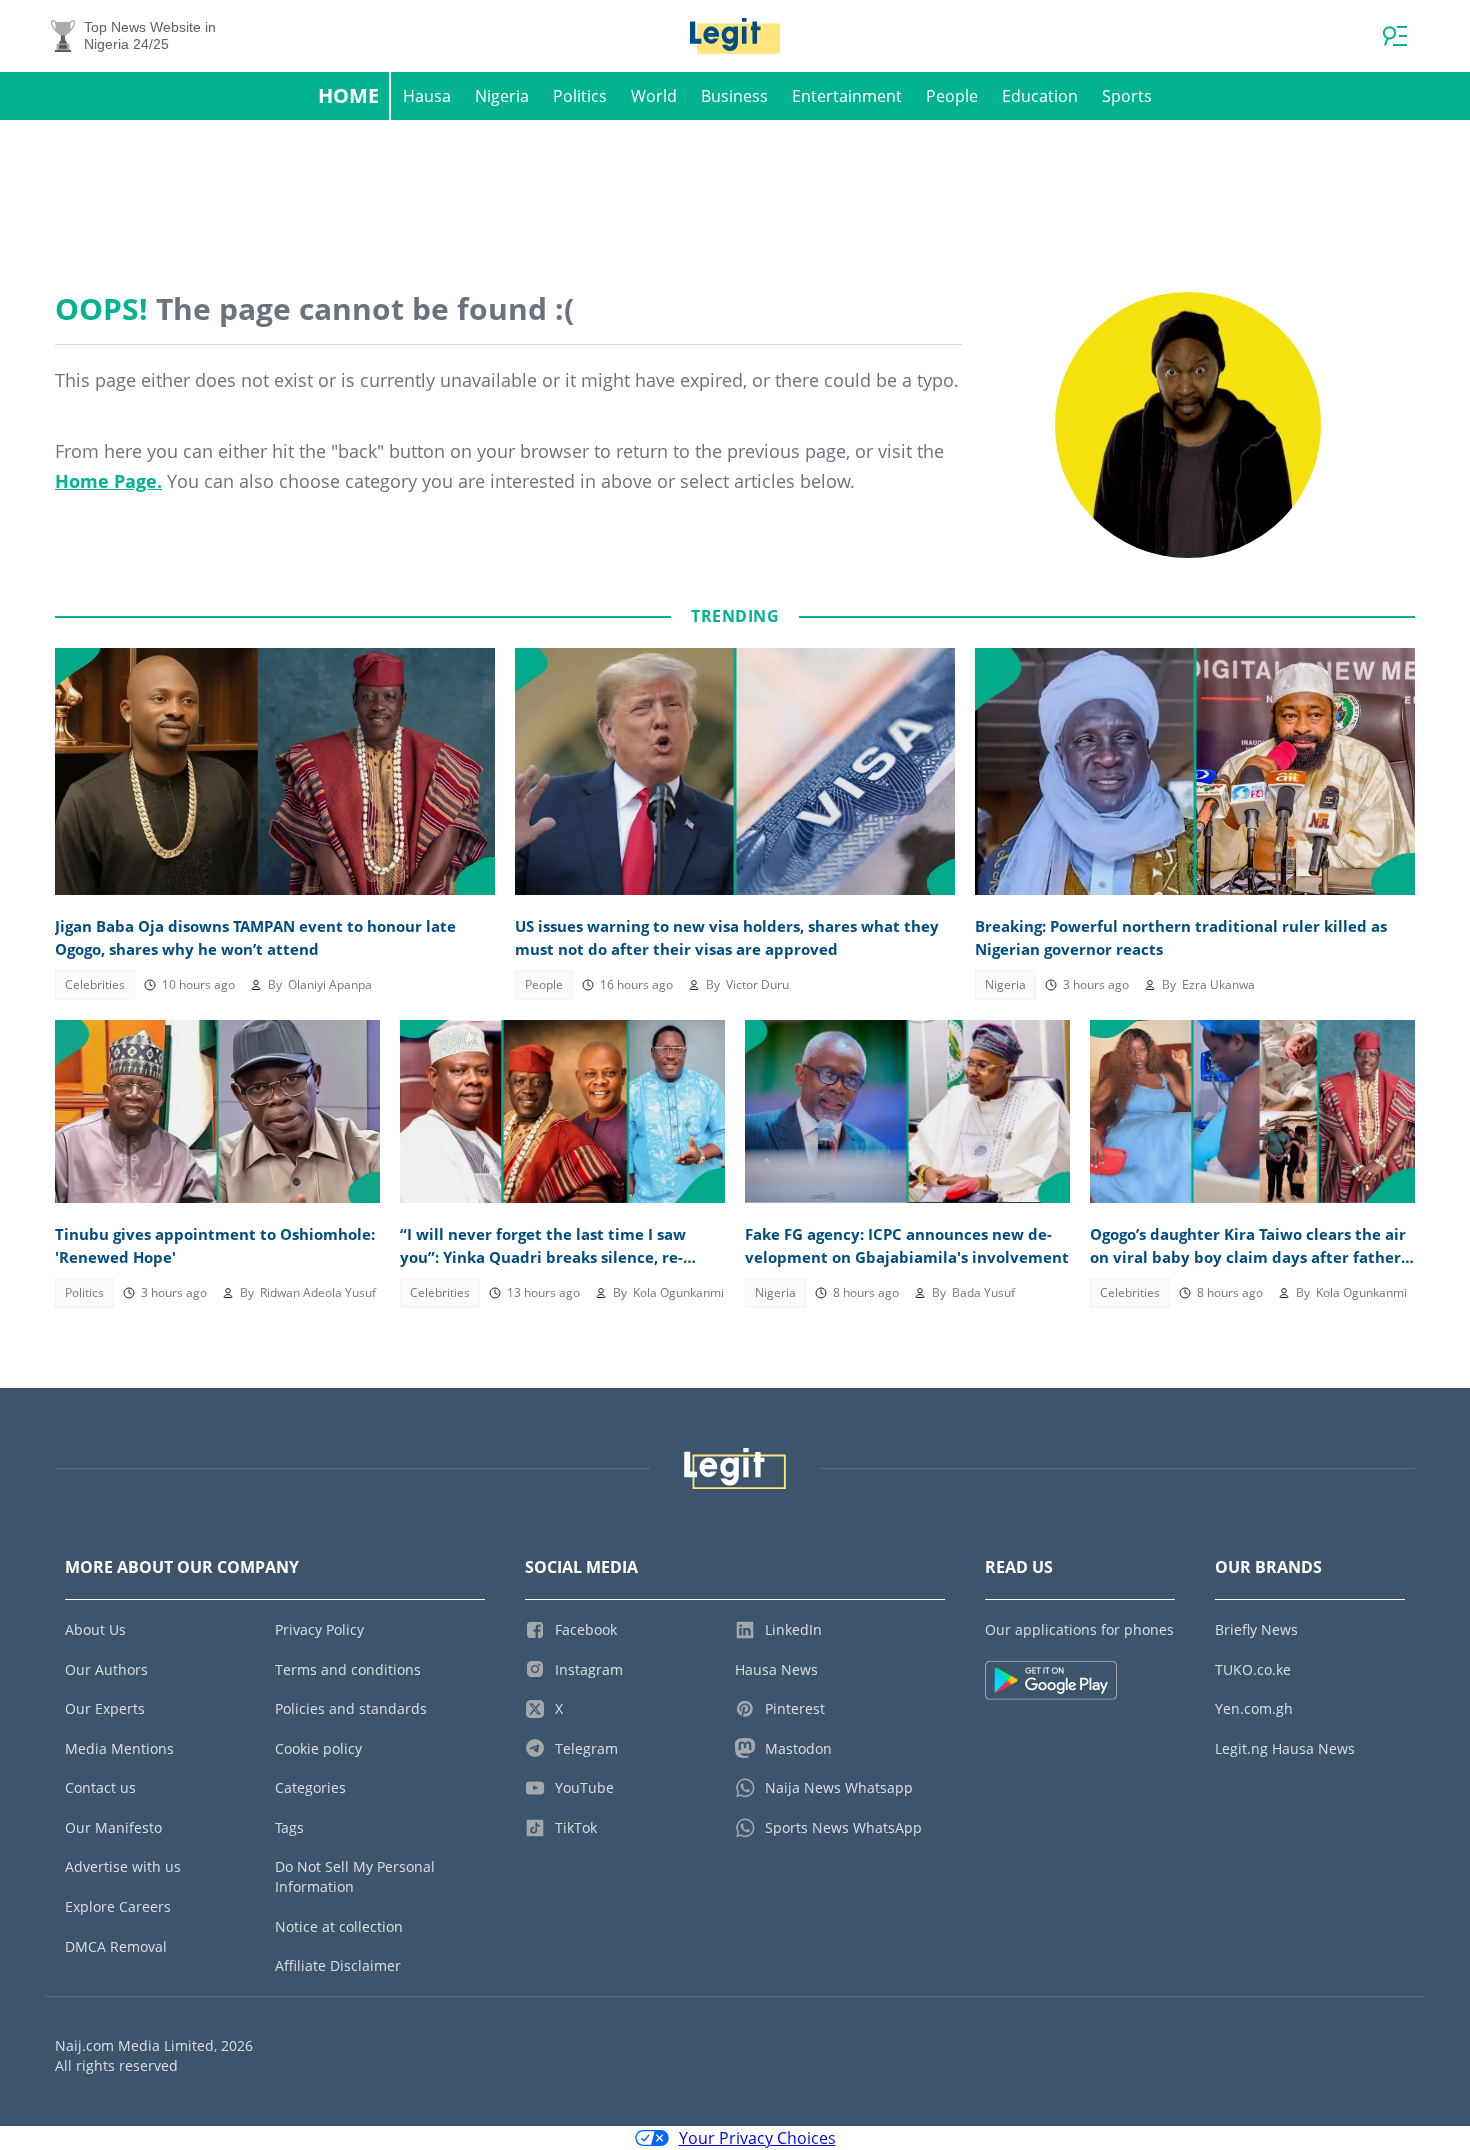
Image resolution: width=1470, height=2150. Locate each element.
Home (348, 95)
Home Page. (108, 481)
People (952, 96)
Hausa (427, 96)
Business (734, 96)
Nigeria (502, 96)
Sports (1127, 96)
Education (1040, 96)
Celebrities (95, 984)
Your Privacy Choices (757, 2138)
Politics (580, 96)
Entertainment (847, 96)
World (654, 96)
